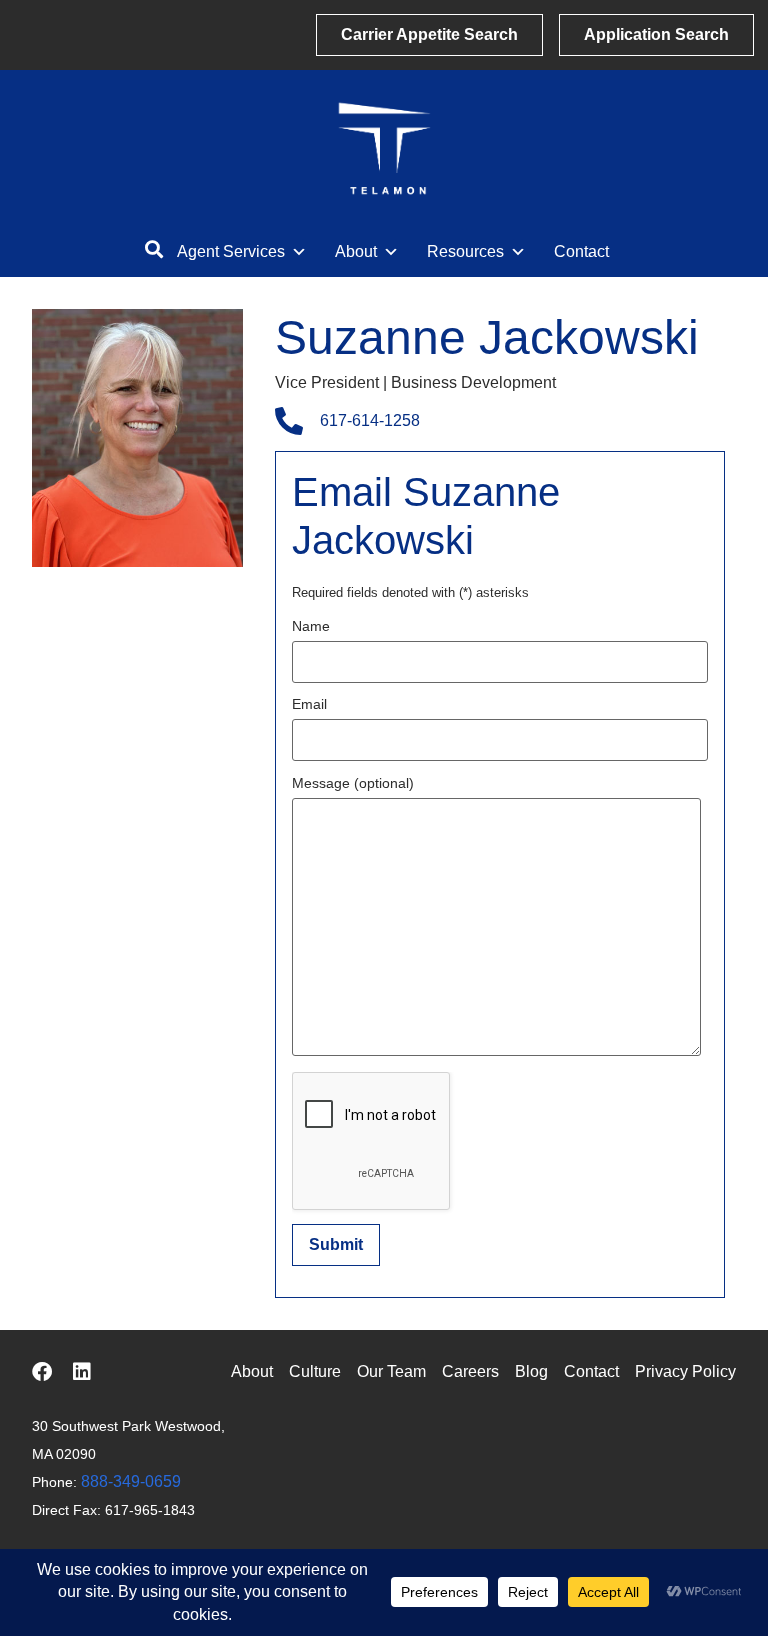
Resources (465, 251)
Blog (531, 1371)
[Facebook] (42, 1372)
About (356, 251)
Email (309, 704)
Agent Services (231, 251)
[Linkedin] (82, 1372)
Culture (315, 1371)
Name (311, 626)
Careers (470, 1371)
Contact (581, 251)
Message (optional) (353, 783)
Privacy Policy (685, 1371)
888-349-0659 (131, 1481)
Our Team (391, 1371)
